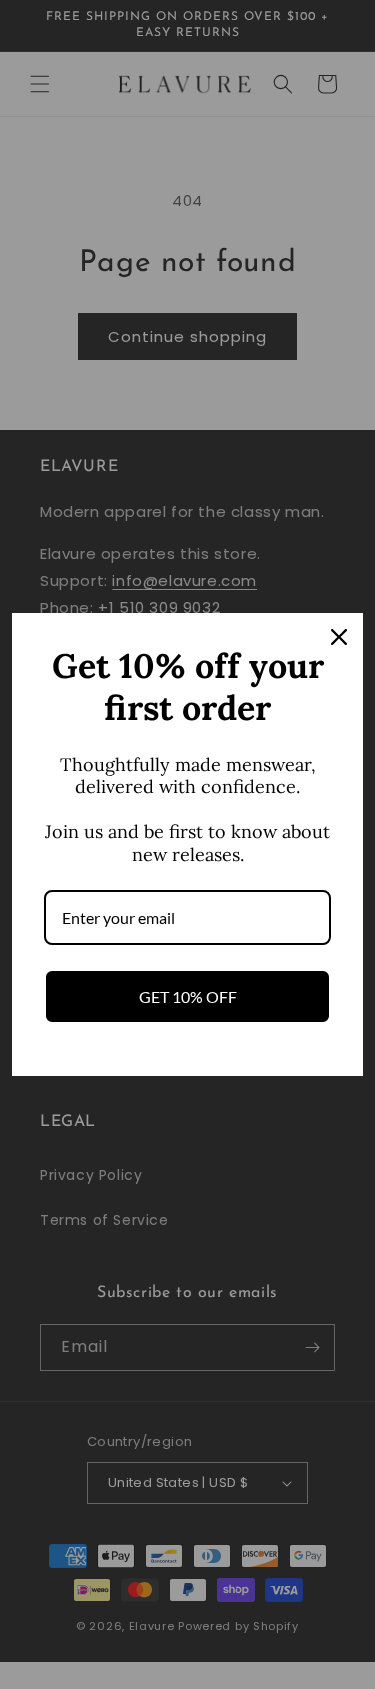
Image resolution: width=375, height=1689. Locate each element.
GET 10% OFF (188, 996)
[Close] (339, 637)
